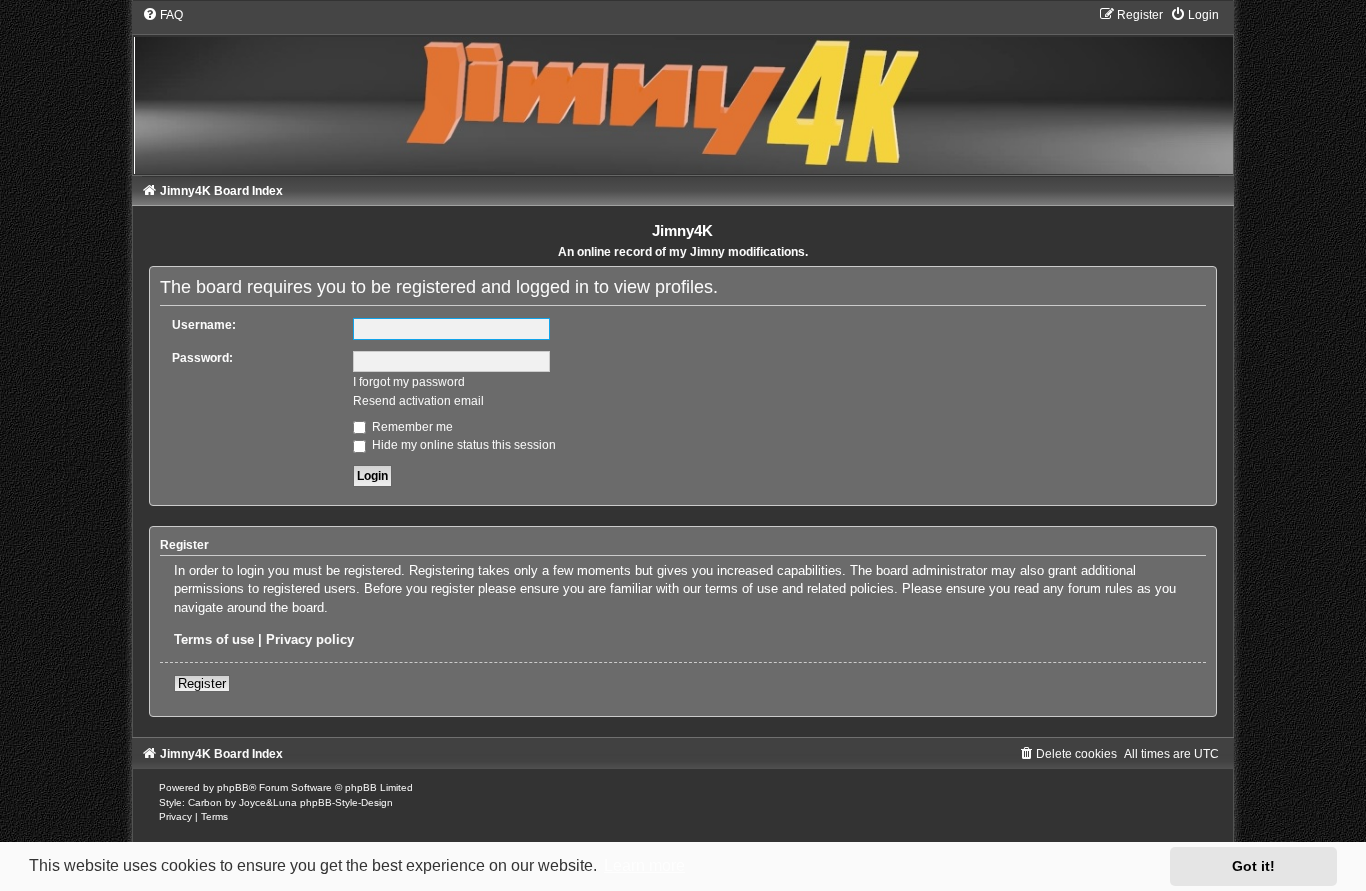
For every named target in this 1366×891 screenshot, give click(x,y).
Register (202, 683)
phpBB (233, 787)
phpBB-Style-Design (346, 802)
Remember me (411, 427)
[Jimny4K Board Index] (683, 90)
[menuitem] (162, 15)
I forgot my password (409, 382)
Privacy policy (310, 639)
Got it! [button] (1253, 866)
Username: (204, 325)
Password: (202, 358)
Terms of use (214, 639)
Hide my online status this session (462, 445)
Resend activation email (418, 401)
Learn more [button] (644, 865)
